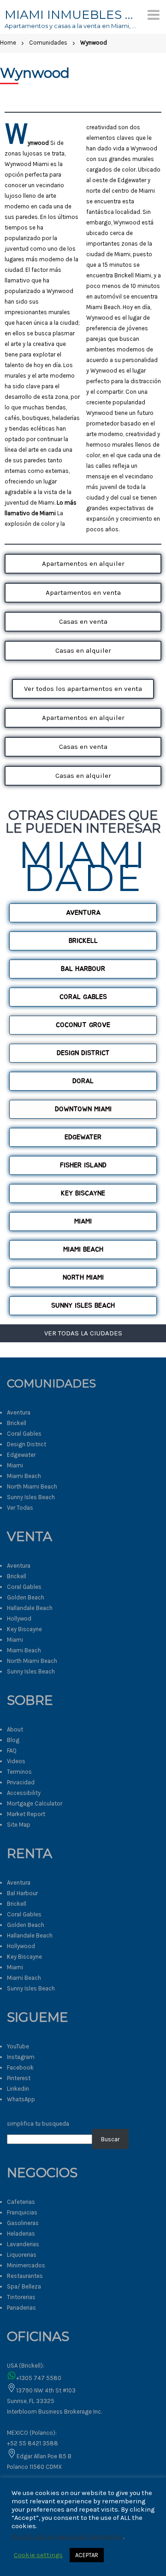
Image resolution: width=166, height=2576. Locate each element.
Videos (16, 1761)
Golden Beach (26, 1597)
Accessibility (24, 1793)
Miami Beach (24, 1476)
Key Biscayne (24, 1629)
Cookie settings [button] (38, 2555)
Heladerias (21, 2234)
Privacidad (21, 1782)
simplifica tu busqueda (38, 2124)
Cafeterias (21, 2202)
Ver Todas (20, 1508)
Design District (27, 1444)
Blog (13, 1740)
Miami (15, 1465)
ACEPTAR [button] (87, 2555)
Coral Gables (24, 1434)
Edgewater (21, 1455)
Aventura (19, 1412)
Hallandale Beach (30, 1608)
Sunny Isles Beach (31, 1497)
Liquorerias (22, 2255)
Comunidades (48, 43)
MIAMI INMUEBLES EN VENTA (71, 15)
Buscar (110, 2139)
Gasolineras (23, 2223)
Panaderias (21, 2308)
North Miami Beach (32, 1486)
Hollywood (21, 1946)
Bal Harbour (22, 1893)
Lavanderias (23, 2244)
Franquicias (22, 2212)
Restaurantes (25, 2276)
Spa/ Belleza (24, 2286)
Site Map (19, 1825)
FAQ (12, 1751)
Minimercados (26, 2265)
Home (8, 43)
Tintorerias (21, 2297)
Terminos (19, 1772)
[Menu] (154, 15)
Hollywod (19, 1619)
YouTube (18, 2046)
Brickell (17, 1423)
